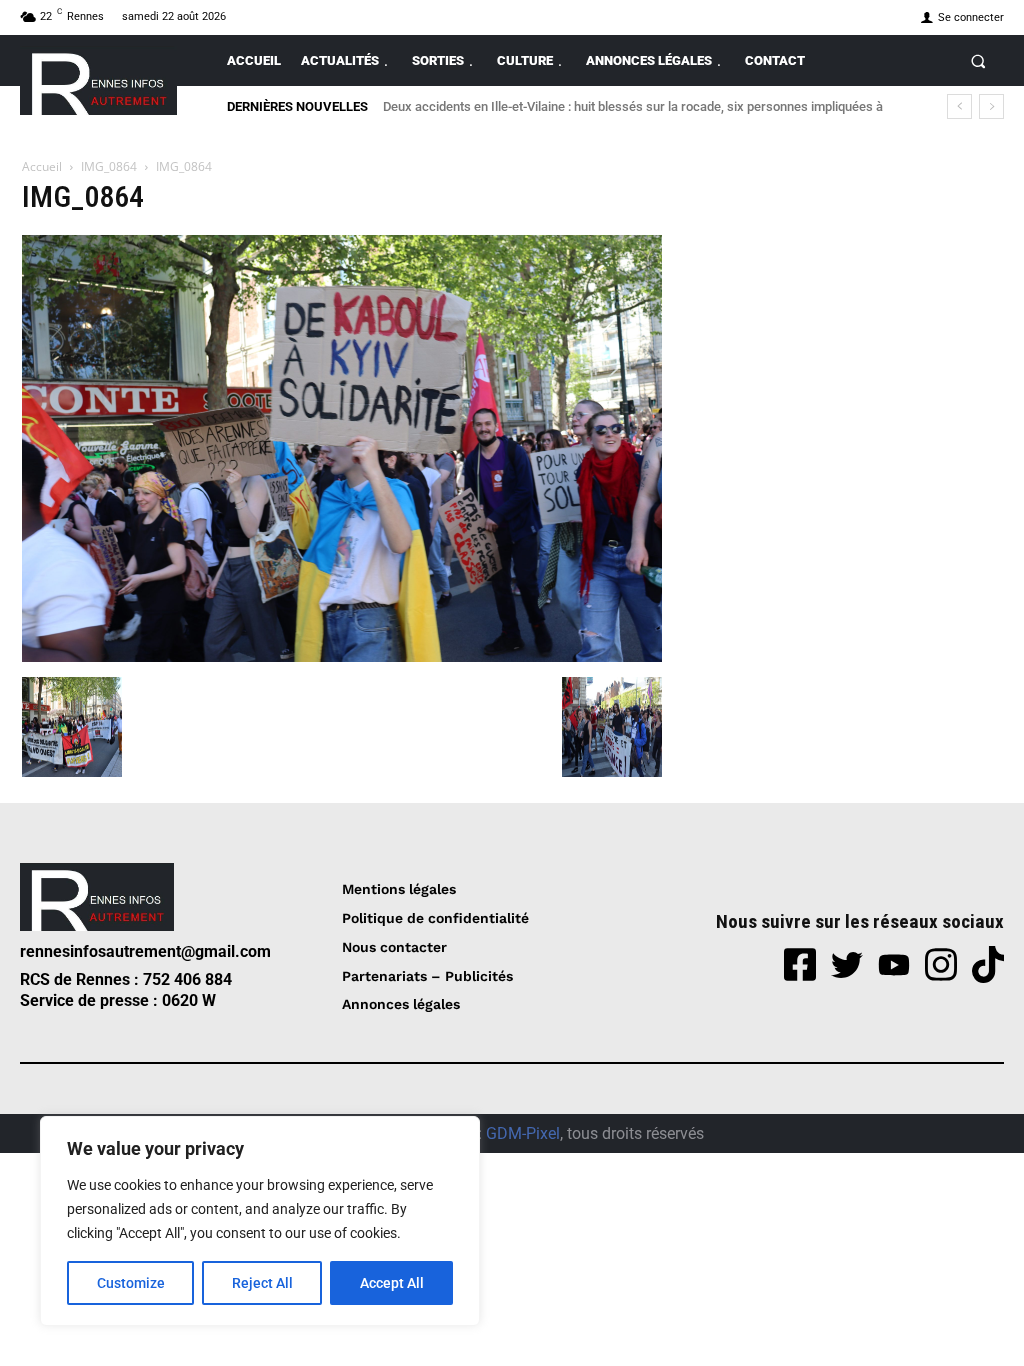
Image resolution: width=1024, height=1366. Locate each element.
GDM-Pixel (523, 1133)
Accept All (392, 1283)
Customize (131, 1283)
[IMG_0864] (342, 656)
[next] (991, 106)
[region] (260, 1221)
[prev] (959, 106)
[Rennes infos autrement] (98, 80)
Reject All (262, 1283)
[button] (978, 60)
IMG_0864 (109, 166)
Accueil (42, 166)
